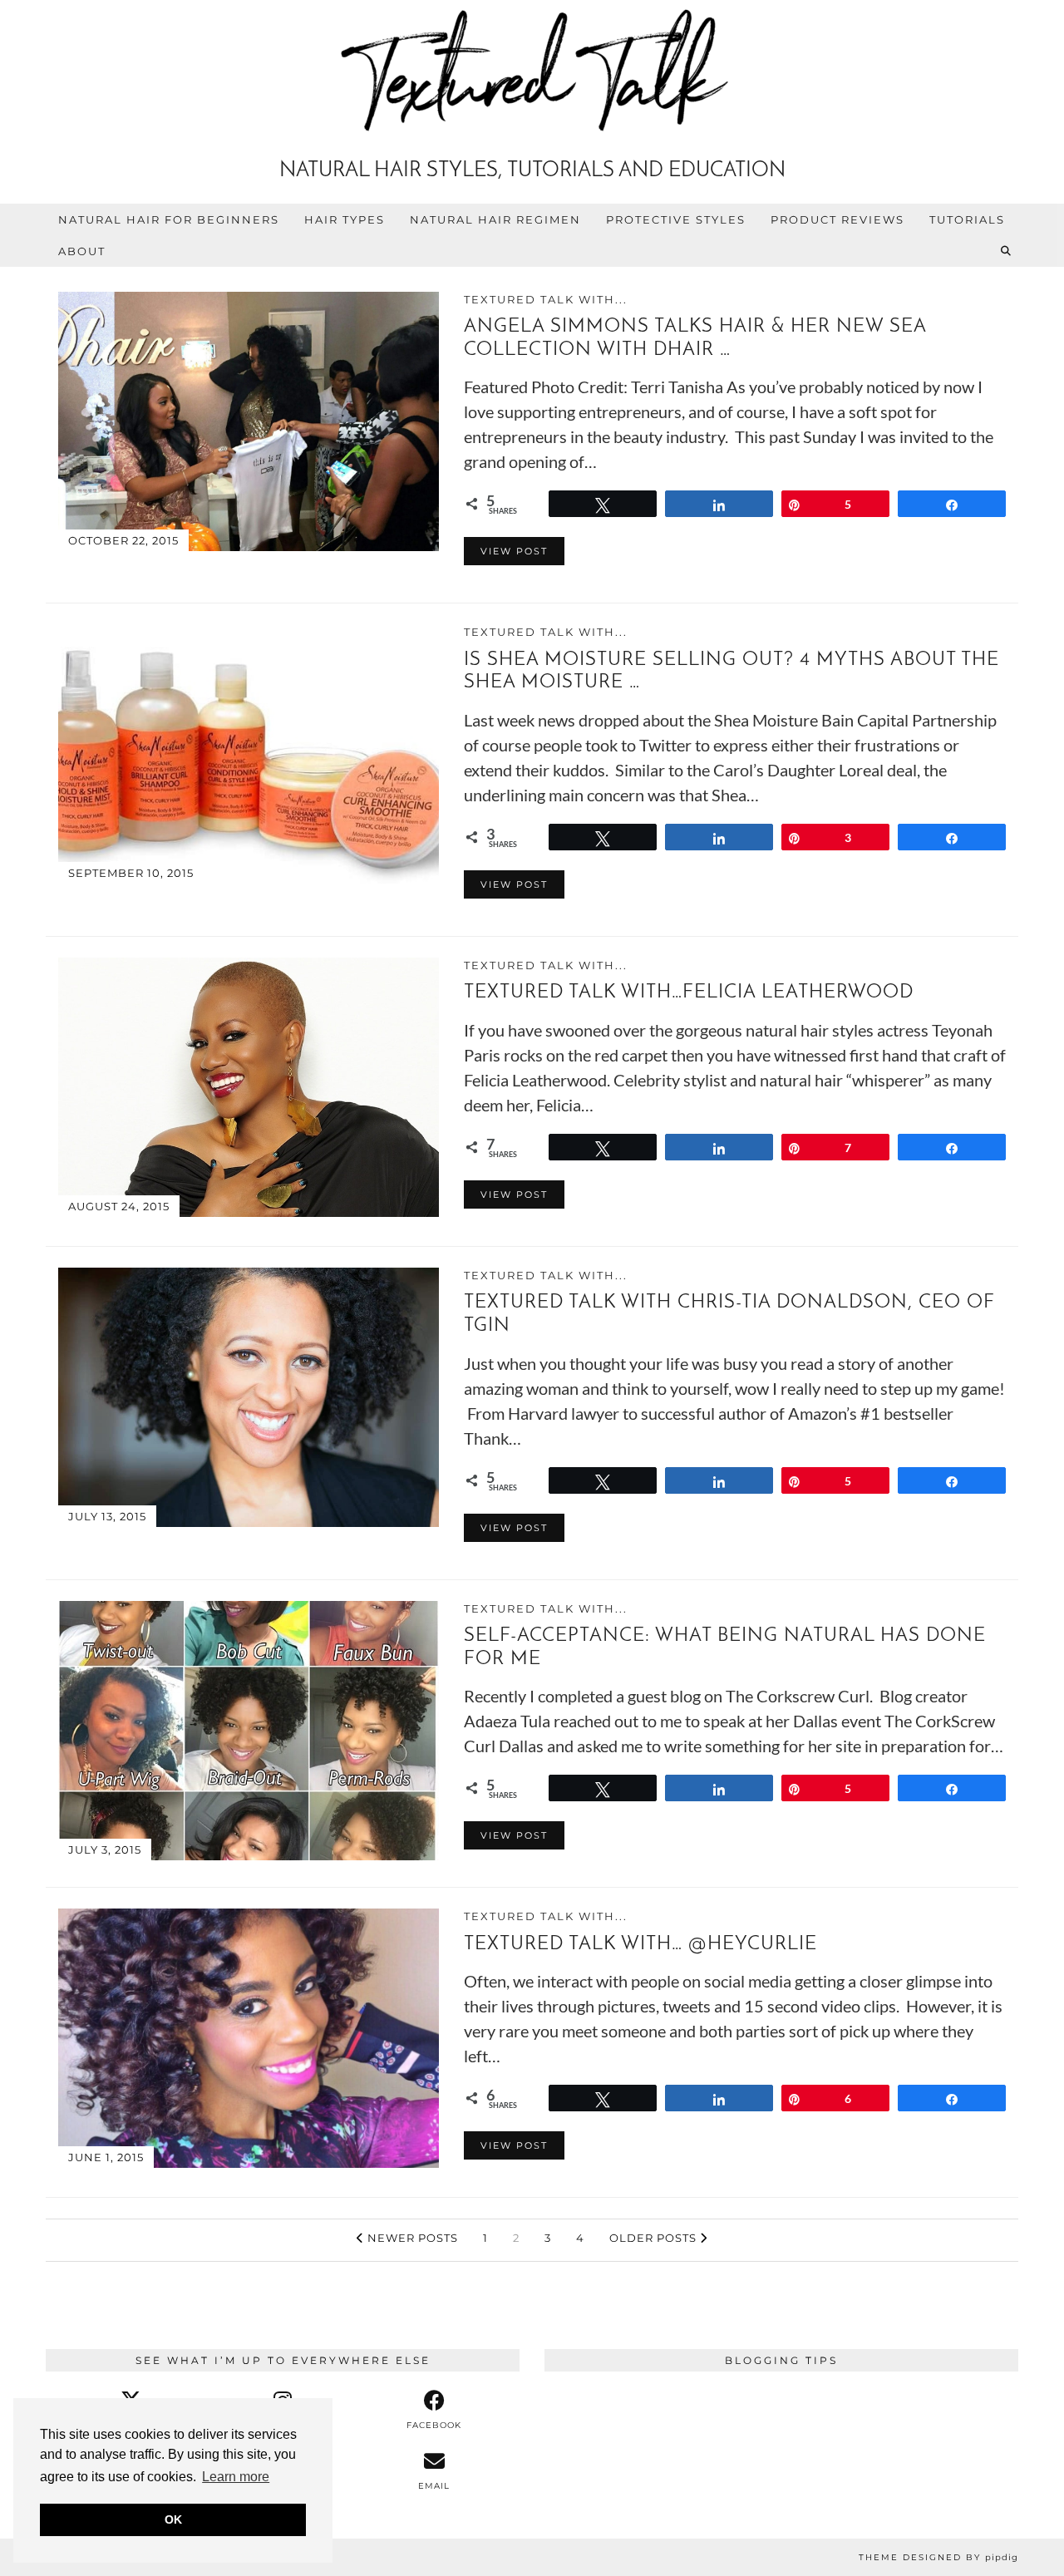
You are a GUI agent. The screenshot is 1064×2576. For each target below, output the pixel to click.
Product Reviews (837, 219)
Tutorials (967, 219)
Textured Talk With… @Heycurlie (640, 1945)
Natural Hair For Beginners (169, 219)
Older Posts (655, 2238)
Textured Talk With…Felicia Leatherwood (689, 993)
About (82, 251)
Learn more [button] (236, 2477)
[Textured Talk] (532, 74)
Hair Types (345, 219)
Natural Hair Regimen (495, 219)
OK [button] (173, 2519)
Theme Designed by (938, 2557)
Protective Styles (676, 219)
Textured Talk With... (546, 299)
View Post (514, 551)
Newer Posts (411, 2238)
